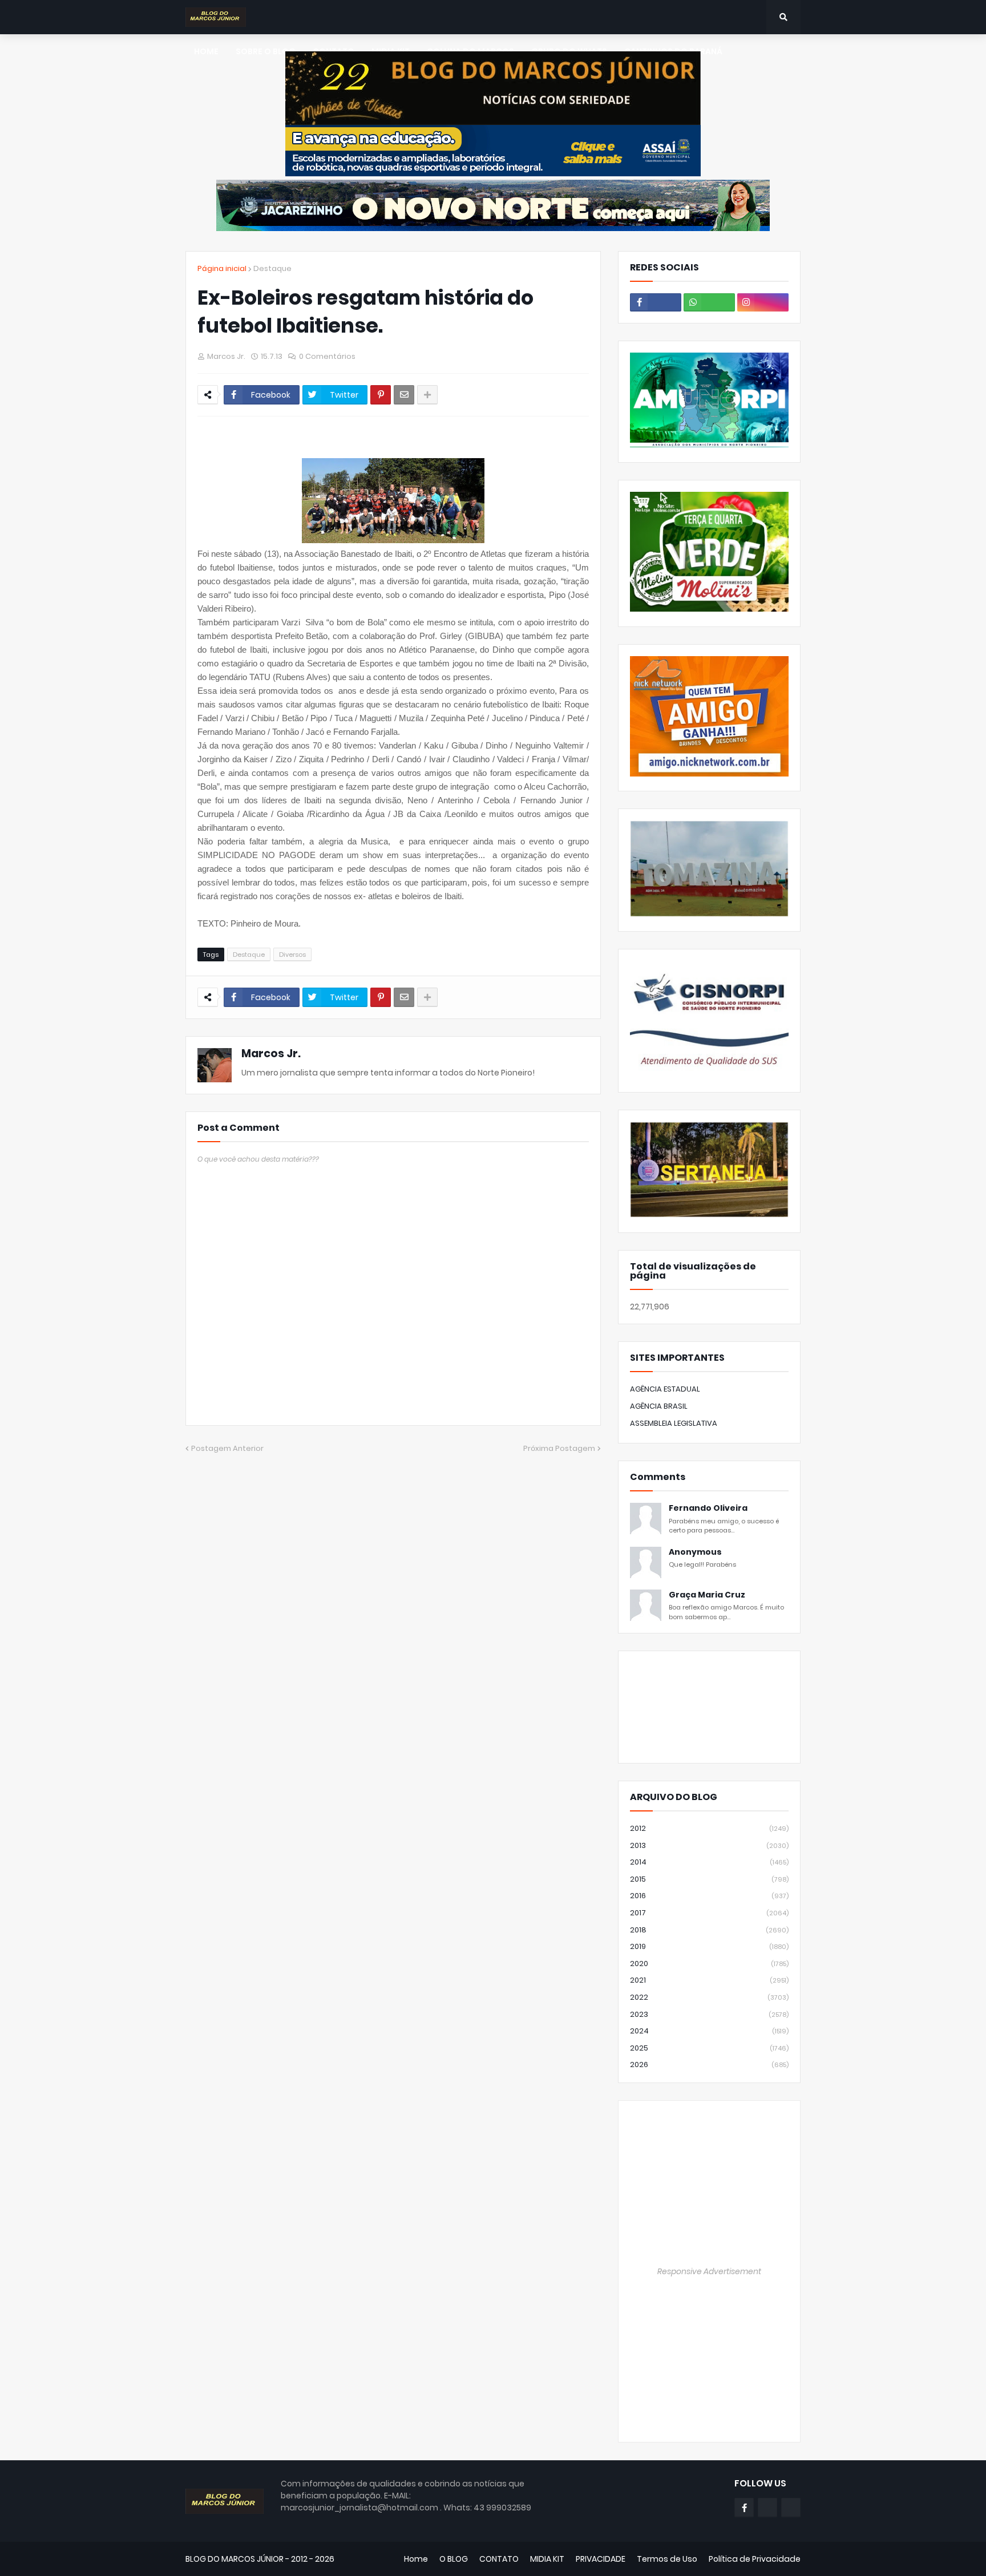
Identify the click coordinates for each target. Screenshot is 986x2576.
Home (416, 2559)
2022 (709, 1997)
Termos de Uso (667, 2559)
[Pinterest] (381, 395)
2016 (709, 1896)
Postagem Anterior (227, 1448)
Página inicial (222, 268)
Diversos (292, 955)
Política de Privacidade (755, 2559)
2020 (709, 1964)
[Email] (404, 395)
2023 (709, 2014)
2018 (709, 1930)
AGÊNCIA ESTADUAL (665, 1389)
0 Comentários (327, 356)
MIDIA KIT (547, 2559)
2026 (709, 2065)
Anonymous (695, 1552)
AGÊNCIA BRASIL (659, 1406)
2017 (709, 1913)
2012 (709, 1828)
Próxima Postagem (559, 1448)
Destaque (272, 268)
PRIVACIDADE (601, 2559)
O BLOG (454, 2559)
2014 (709, 1862)
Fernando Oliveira (708, 1508)
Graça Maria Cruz (707, 1595)
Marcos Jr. (271, 1054)
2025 (709, 2048)
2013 (709, 1845)
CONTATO (499, 2559)
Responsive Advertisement (709, 2271)
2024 (709, 2031)
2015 (709, 1879)
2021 (709, 1980)
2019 (709, 1946)
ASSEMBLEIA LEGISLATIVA (674, 1423)
